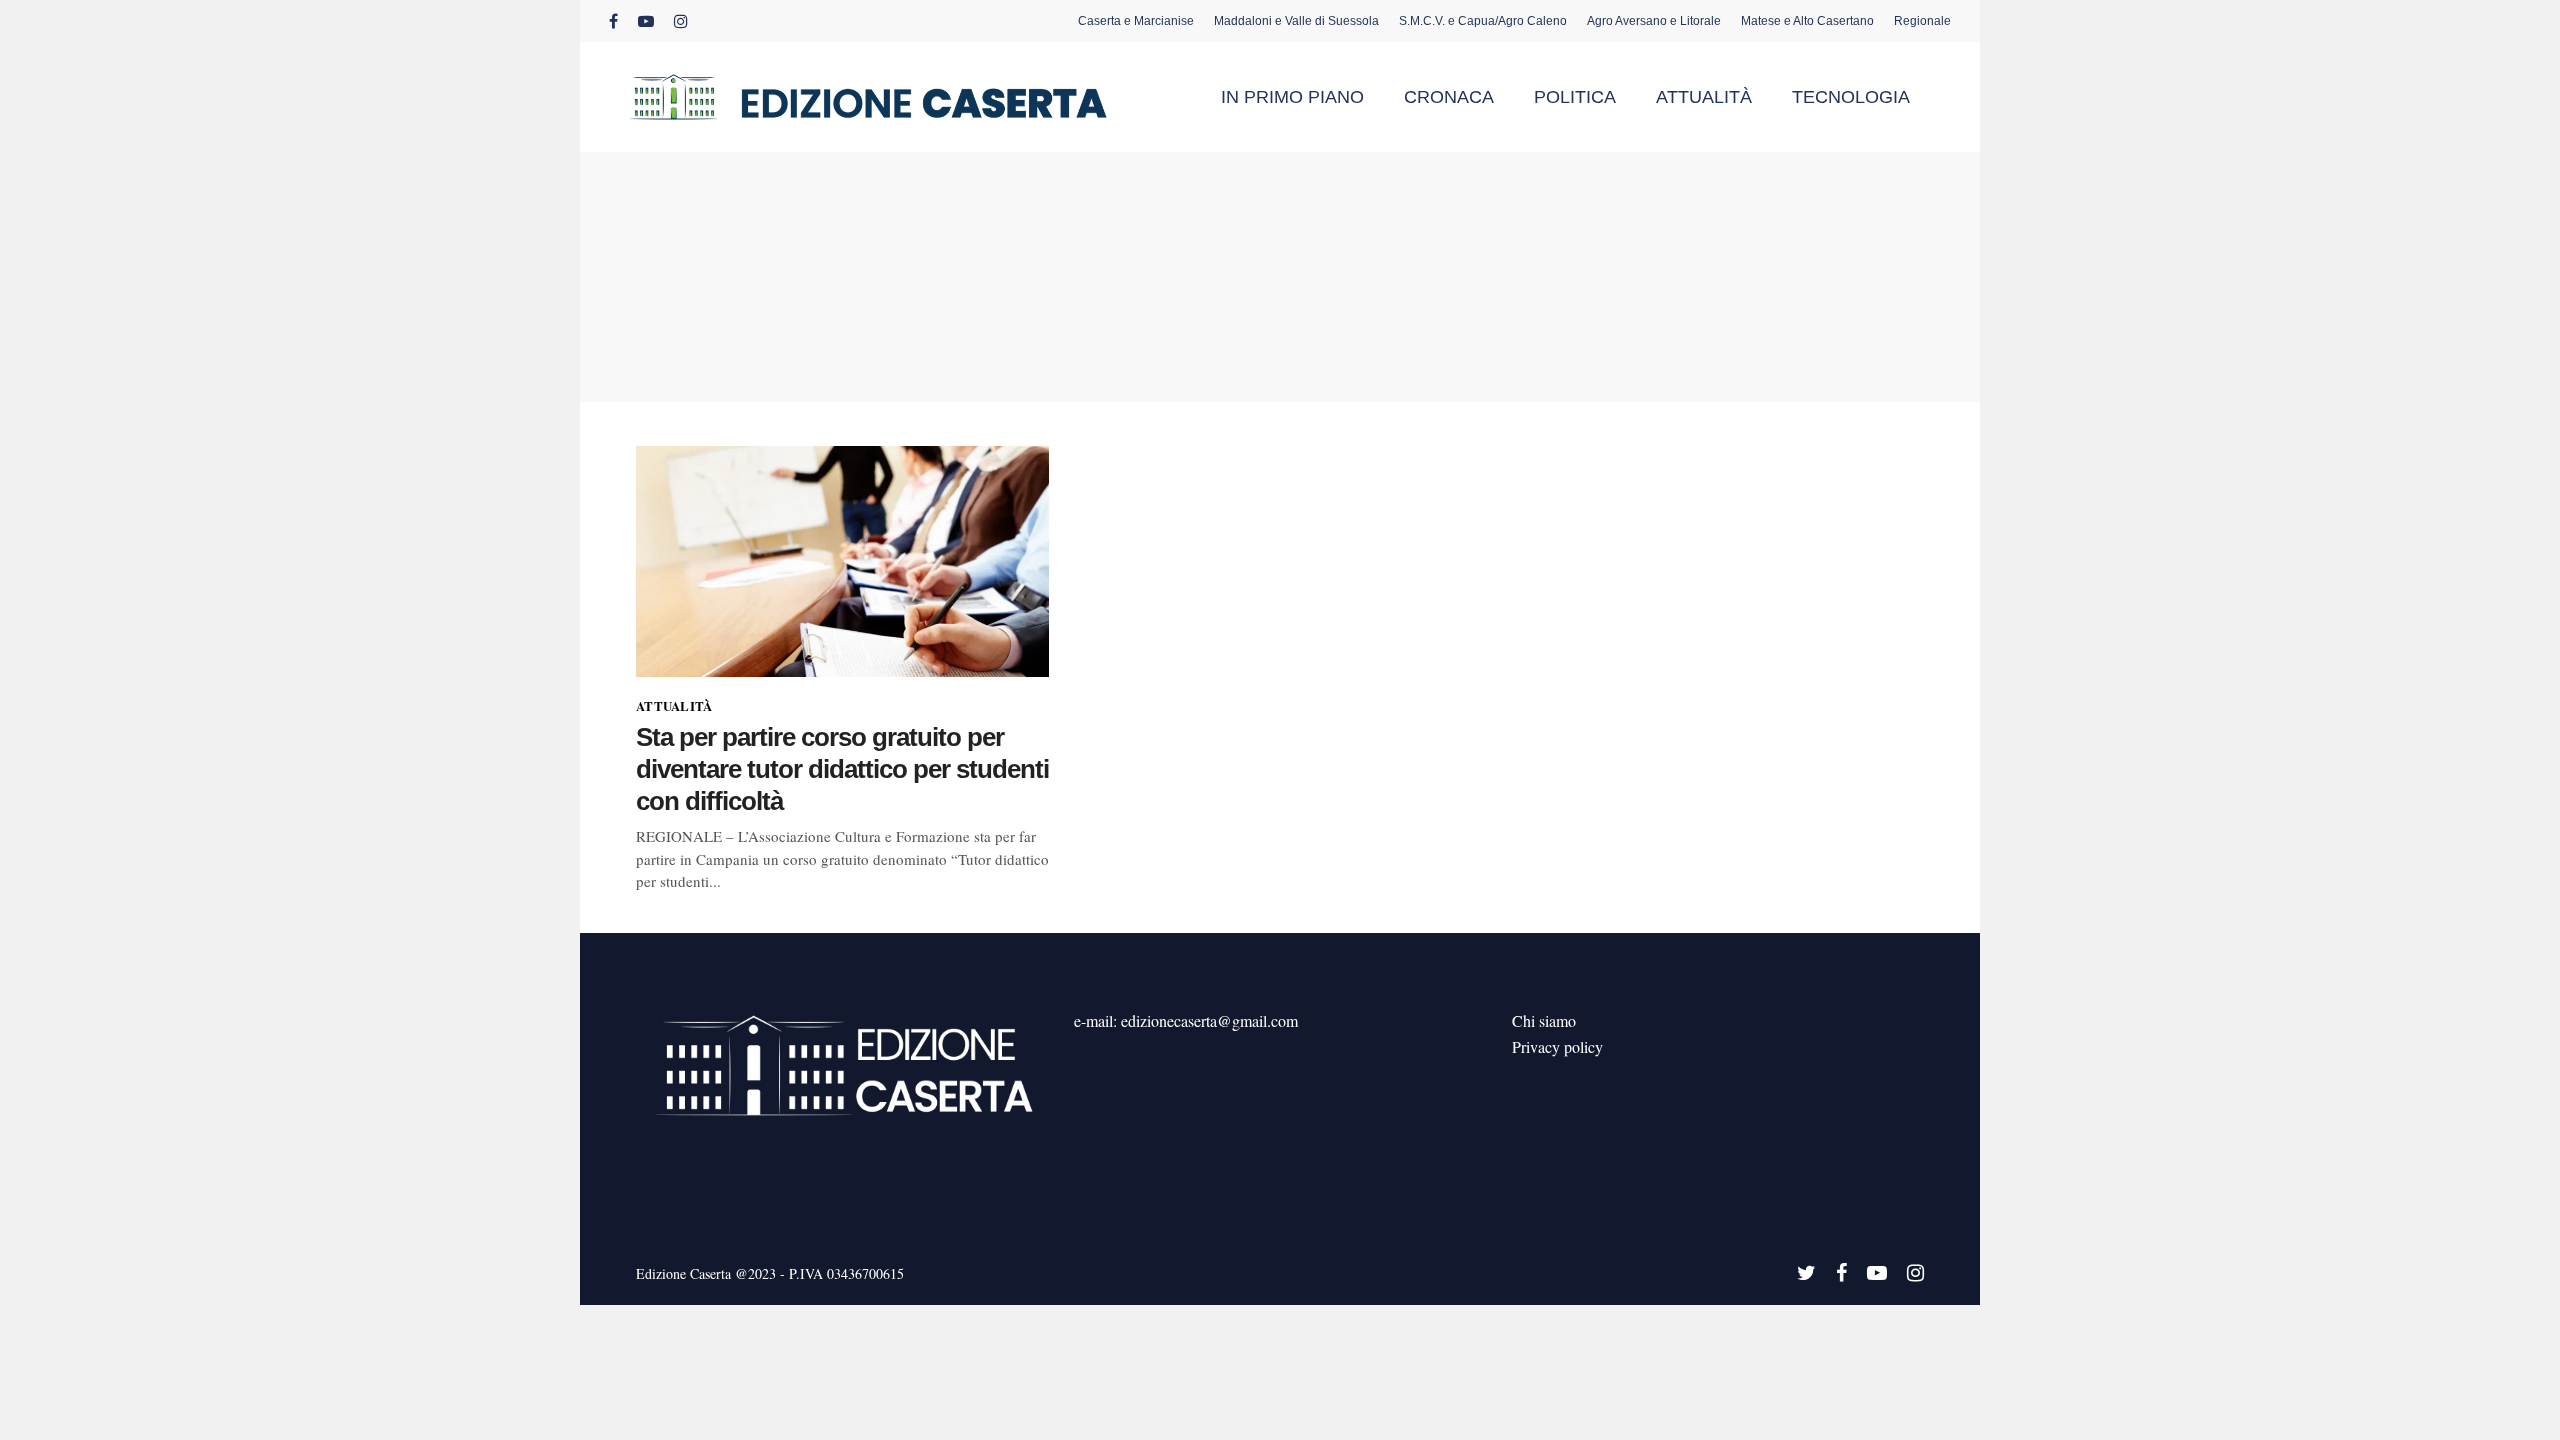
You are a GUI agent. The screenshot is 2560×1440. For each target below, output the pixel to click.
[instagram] (681, 21)
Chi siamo (1544, 1020)
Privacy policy (1557, 1046)
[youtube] (646, 21)
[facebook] (613, 21)
